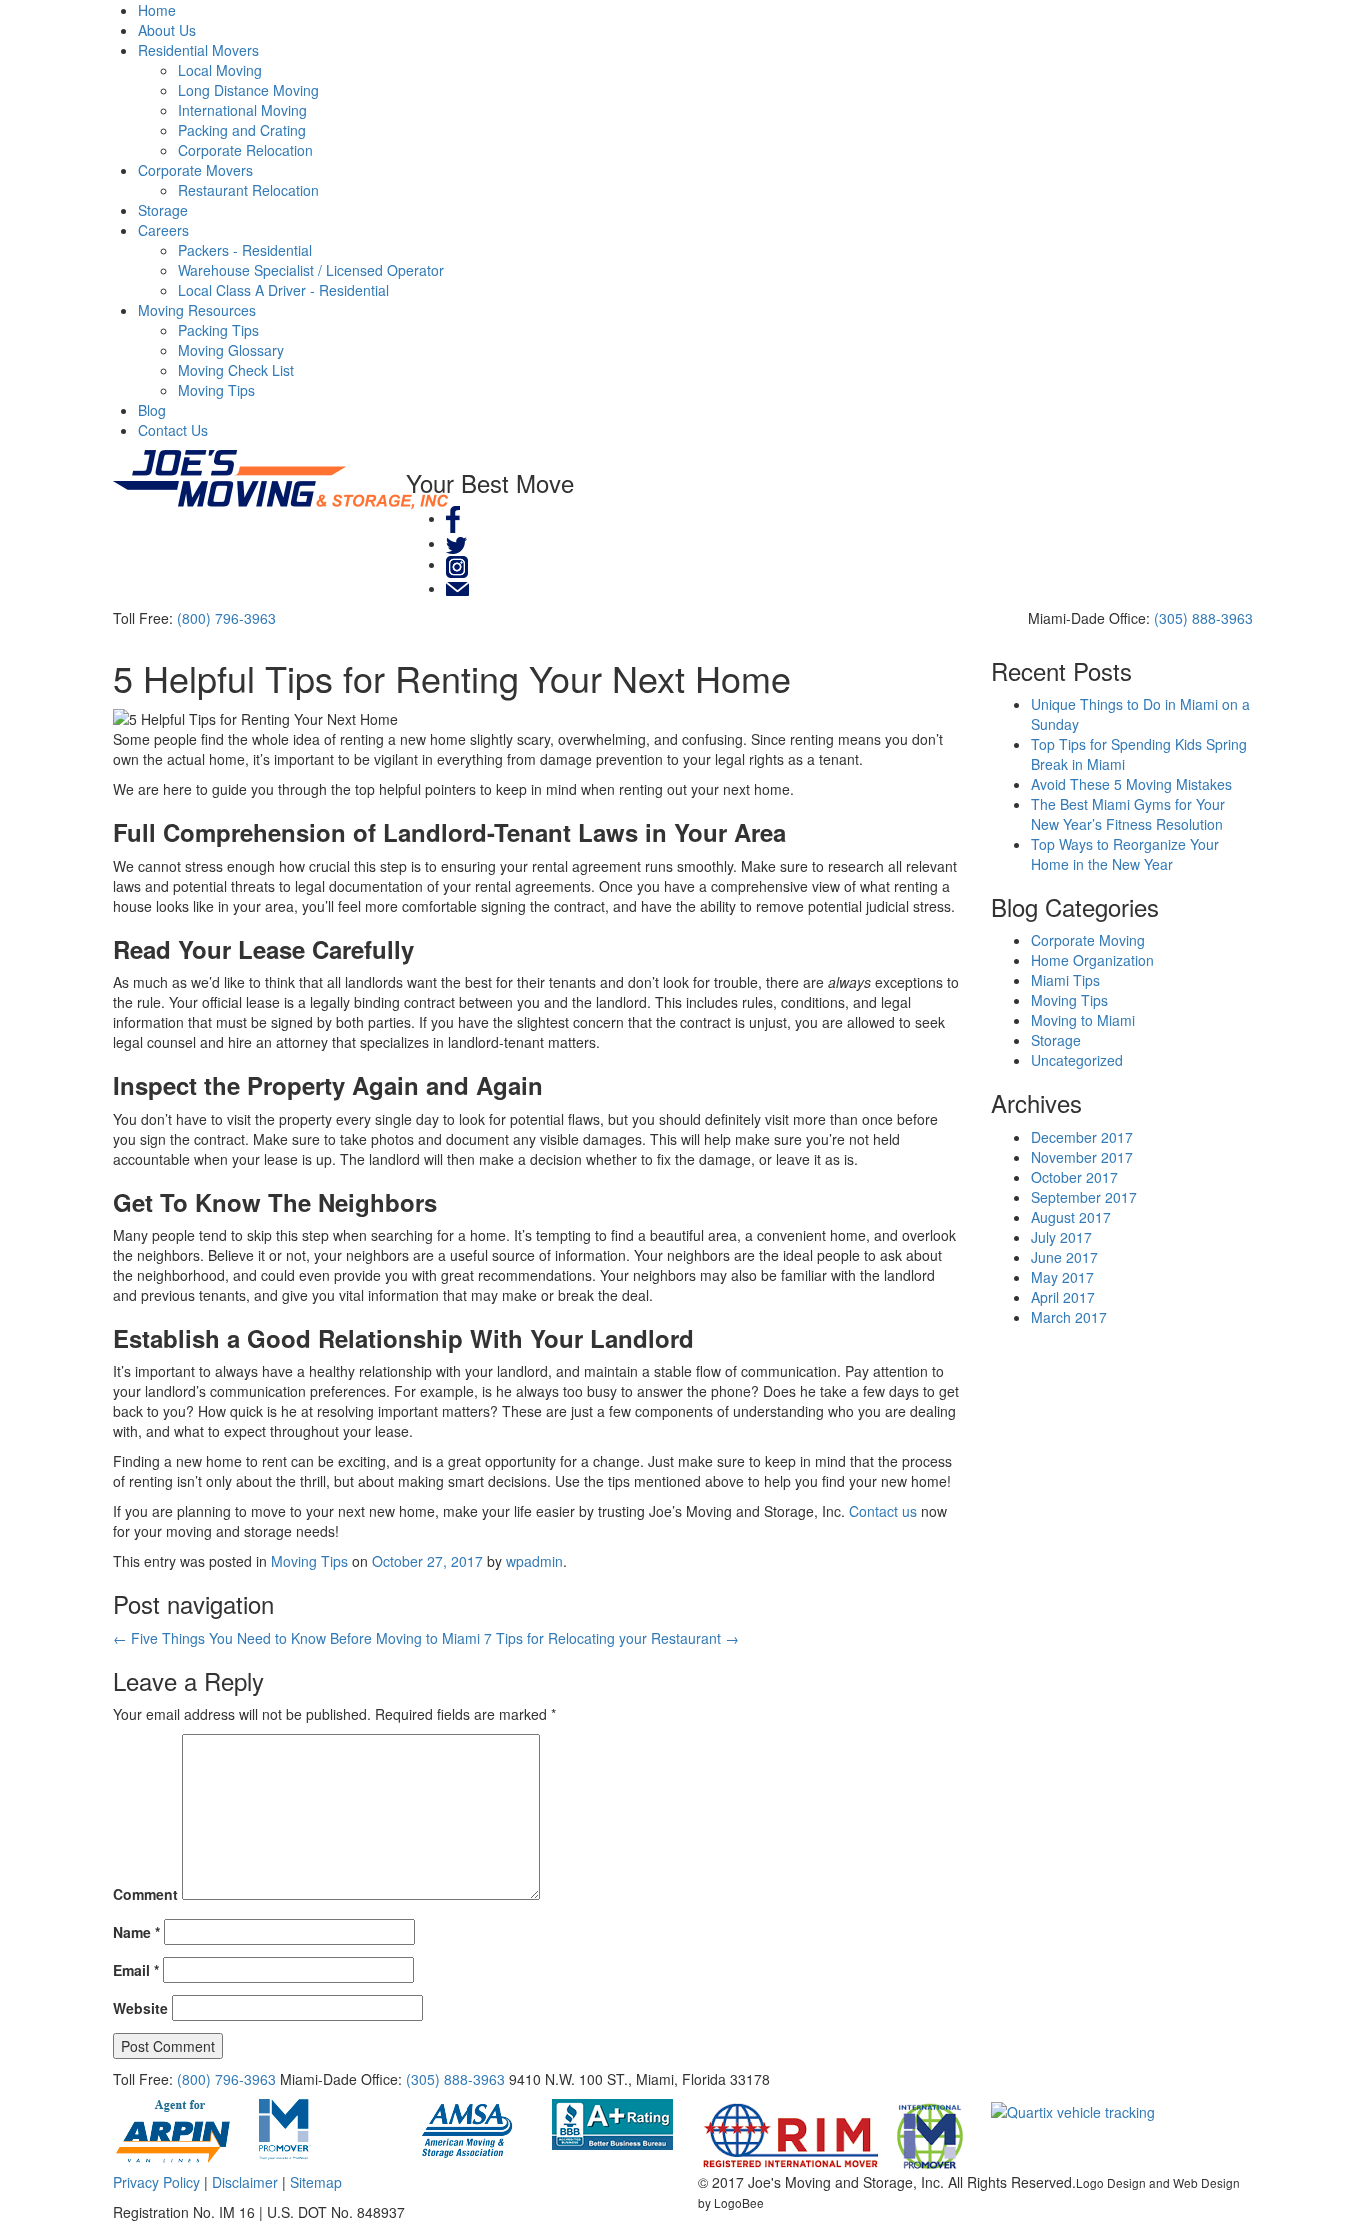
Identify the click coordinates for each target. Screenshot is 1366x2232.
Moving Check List (236, 370)
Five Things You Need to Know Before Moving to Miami (296, 1638)
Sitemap (316, 2182)
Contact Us (173, 430)
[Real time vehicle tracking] (1073, 2109)
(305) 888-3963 (1203, 618)
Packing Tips (218, 330)
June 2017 (1064, 1257)
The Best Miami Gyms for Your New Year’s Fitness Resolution (1128, 814)
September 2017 (1084, 1197)
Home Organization (1092, 960)
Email (136, 1970)
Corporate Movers (195, 170)
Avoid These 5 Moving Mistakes (1131, 784)
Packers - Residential (245, 250)
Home (157, 10)
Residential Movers (198, 50)
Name (136, 1932)
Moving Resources (197, 310)
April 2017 (1063, 1297)
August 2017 (1071, 1217)
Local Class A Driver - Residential (283, 290)
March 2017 (1069, 1317)
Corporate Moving (1088, 940)
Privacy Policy (156, 2182)
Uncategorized (1077, 1060)
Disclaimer (245, 2182)
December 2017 (1082, 1137)
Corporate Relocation (245, 150)
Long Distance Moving (248, 90)
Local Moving (220, 70)
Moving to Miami (1083, 1020)
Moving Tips (216, 390)
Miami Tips (1065, 980)
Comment (145, 1894)
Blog (152, 410)
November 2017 (1082, 1157)
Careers (163, 230)
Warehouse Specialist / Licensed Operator (311, 270)
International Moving (242, 110)
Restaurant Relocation (248, 190)
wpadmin (534, 1561)
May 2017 (1062, 1277)
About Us (167, 30)
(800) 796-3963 (226, 618)
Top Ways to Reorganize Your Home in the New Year (1125, 854)
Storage (163, 210)
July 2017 (1061, 1237)
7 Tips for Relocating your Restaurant (611, 1638)
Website (140, 2008)
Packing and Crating (242, 130)
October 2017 (1074, 1177)
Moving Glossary (231, 350)
